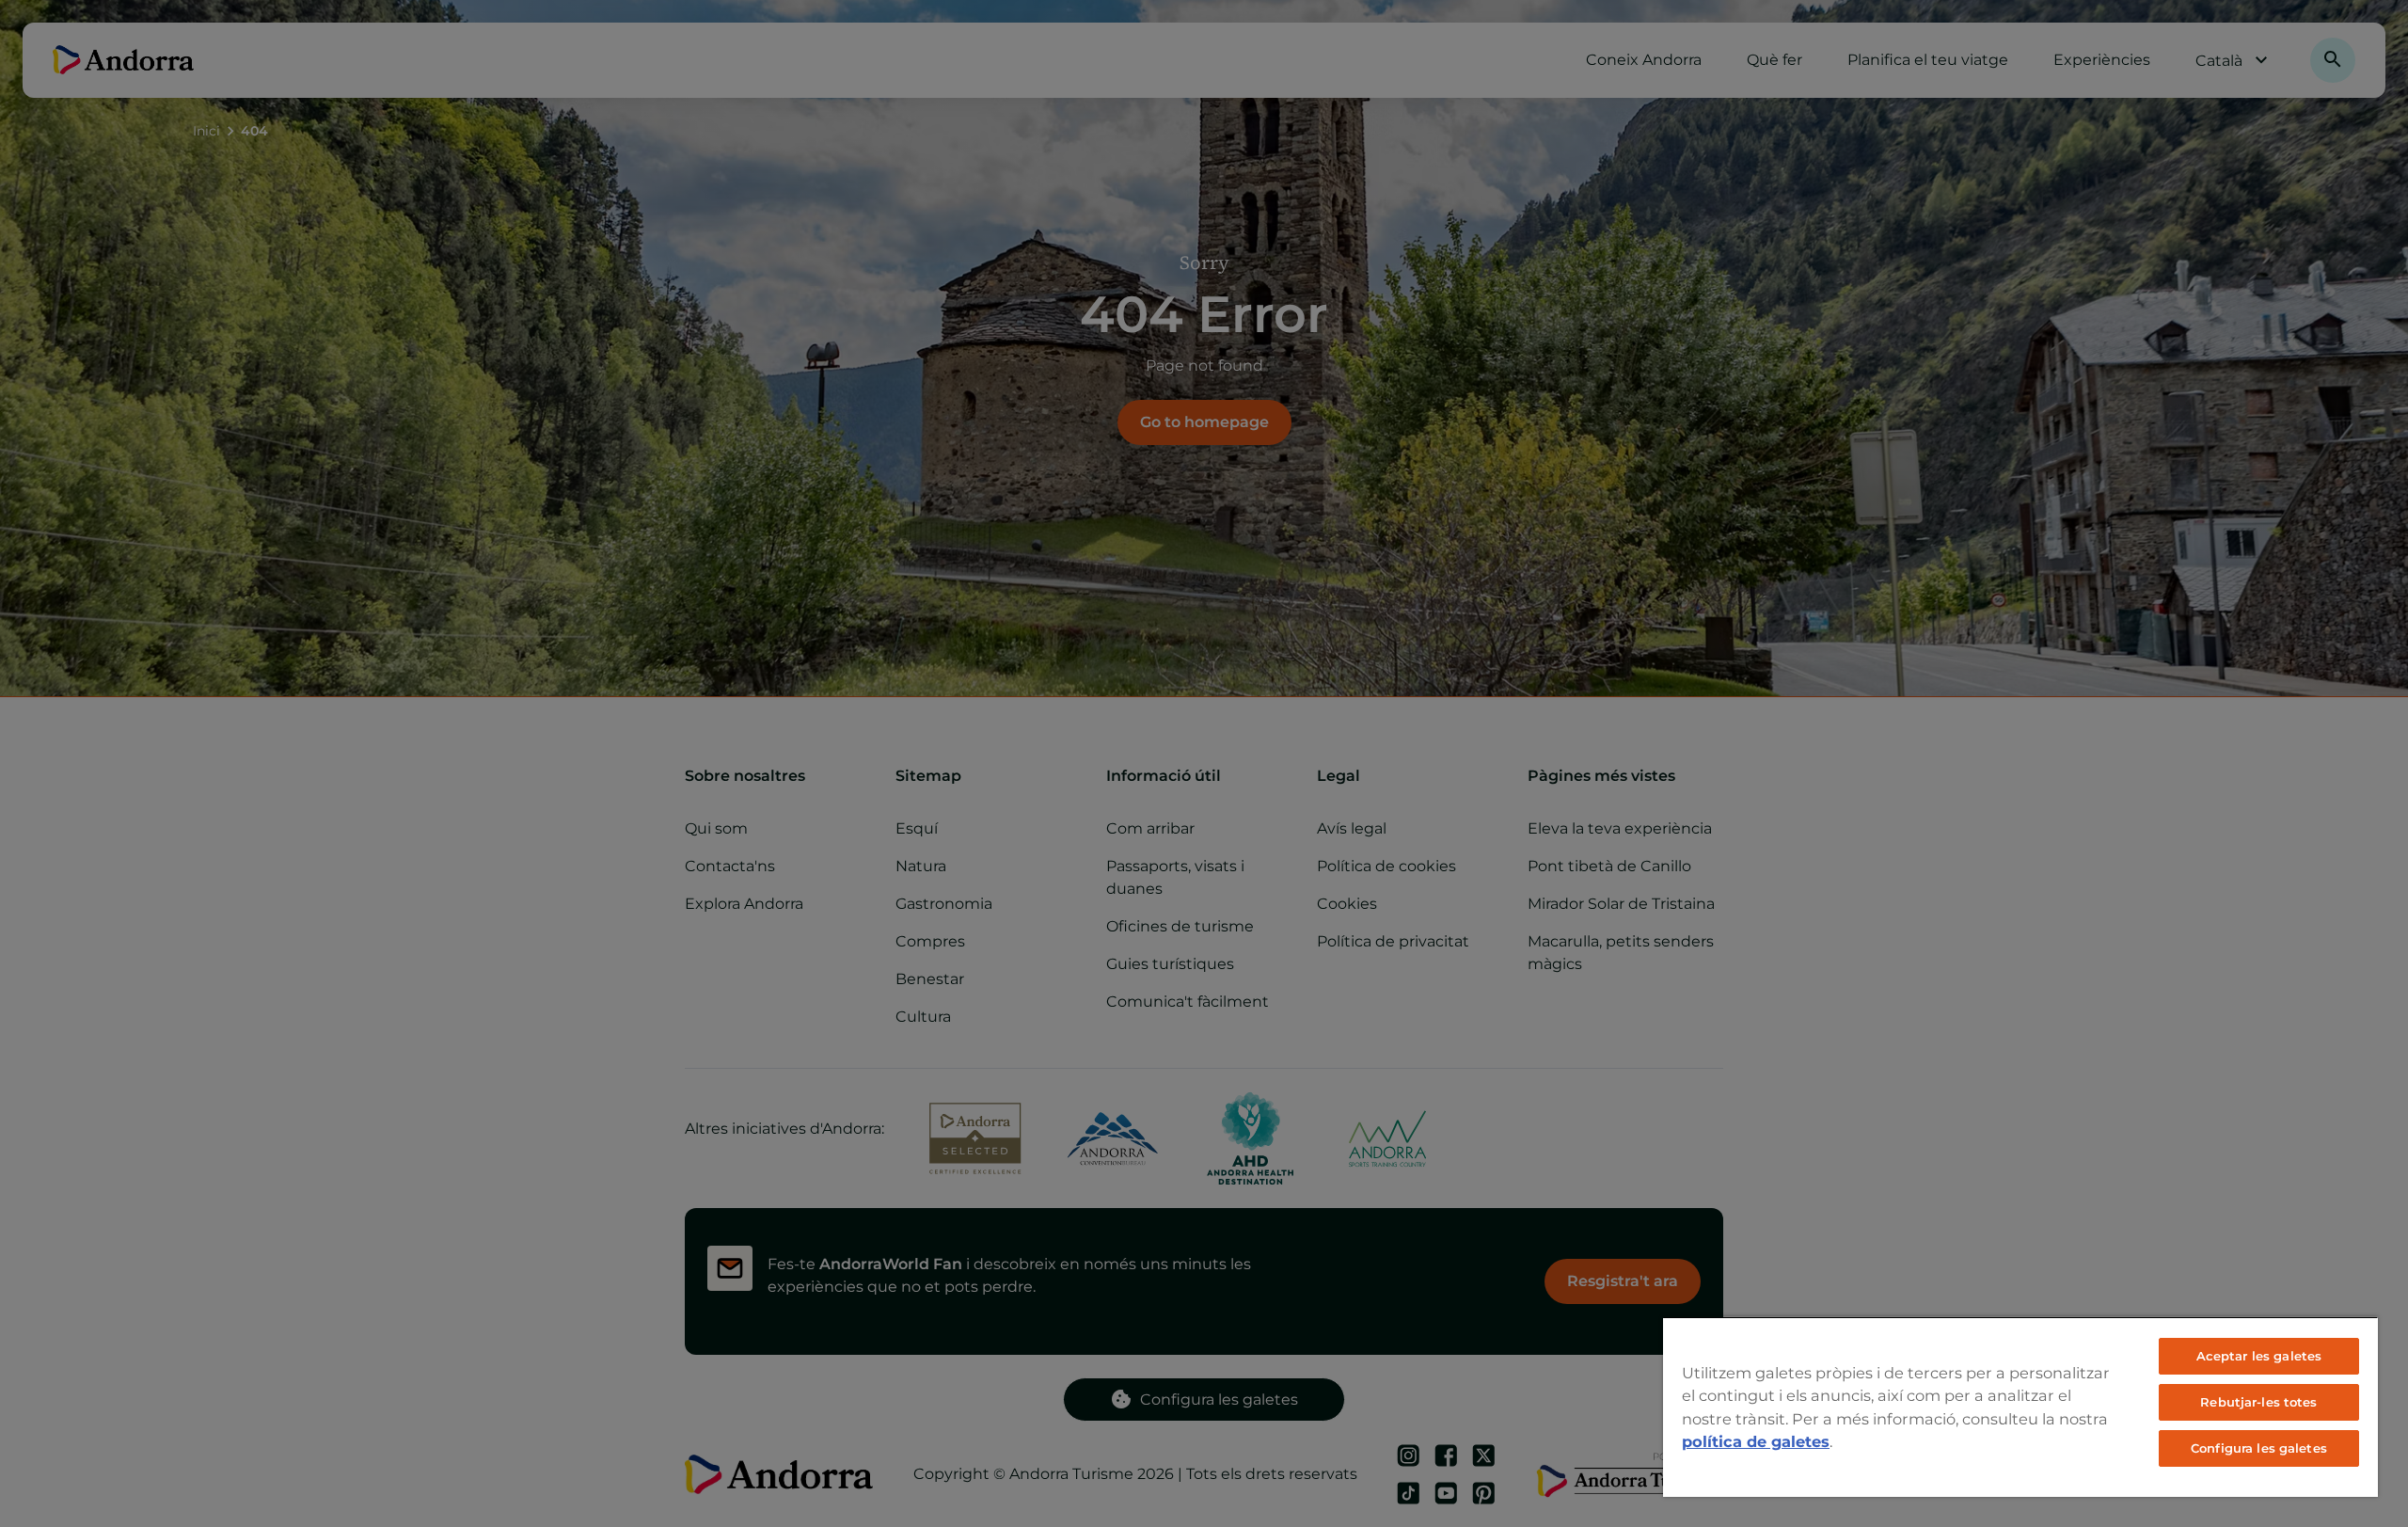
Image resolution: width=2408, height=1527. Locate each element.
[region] (2020, 1407)
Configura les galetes (2259, 1448)
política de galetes (1756, 1441)
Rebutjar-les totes (2258, 1402)
